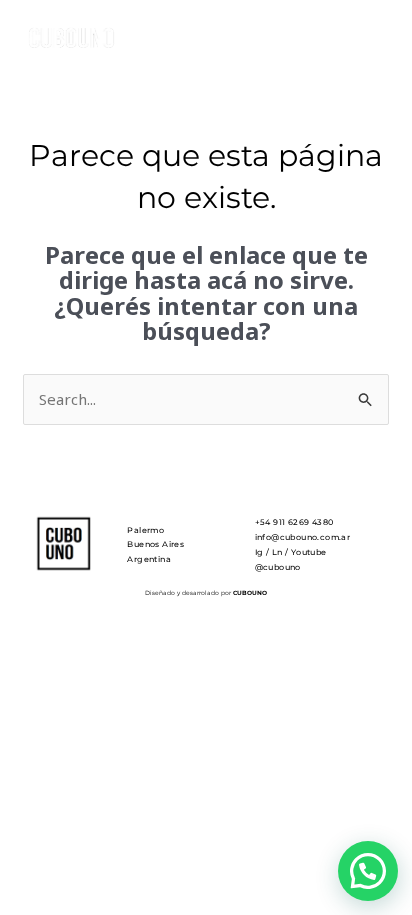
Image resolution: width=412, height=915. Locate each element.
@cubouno (278, 567)
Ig (259, 552)
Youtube (309, 552)
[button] (368, 871)
